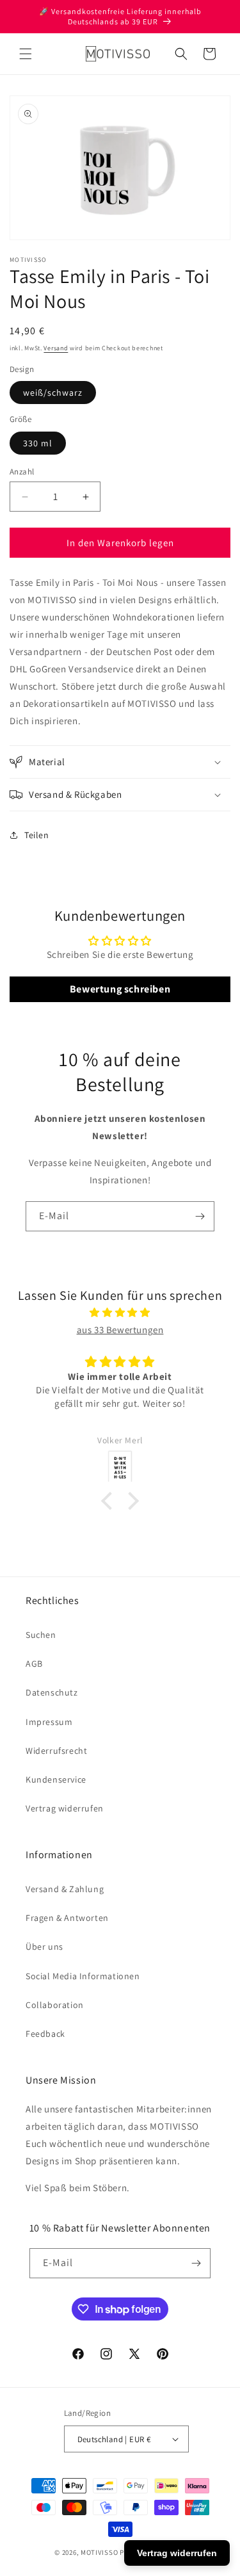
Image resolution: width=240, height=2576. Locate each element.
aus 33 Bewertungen (120, 1330)
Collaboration (55, 2005)
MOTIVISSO (99, 2552)
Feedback (45, 2034)
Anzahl (22, 472)
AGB (34, 1664)
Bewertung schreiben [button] (120, 989)
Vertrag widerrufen (65, 1808)
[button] (26, 54)
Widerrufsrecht (56, 1751)
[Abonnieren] (200, 1216)
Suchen (41, 1635)
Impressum (49, 1722)
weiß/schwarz (53, 393)
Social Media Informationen (83, 1976)
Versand (56, 348)
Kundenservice (56, 1779)
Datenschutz (52, 1692)
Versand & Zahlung (65, 1889)
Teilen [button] (37, 835)
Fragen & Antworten (67, 1918)
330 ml (38, 443)
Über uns (44, 1947)
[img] (120, 1312)
